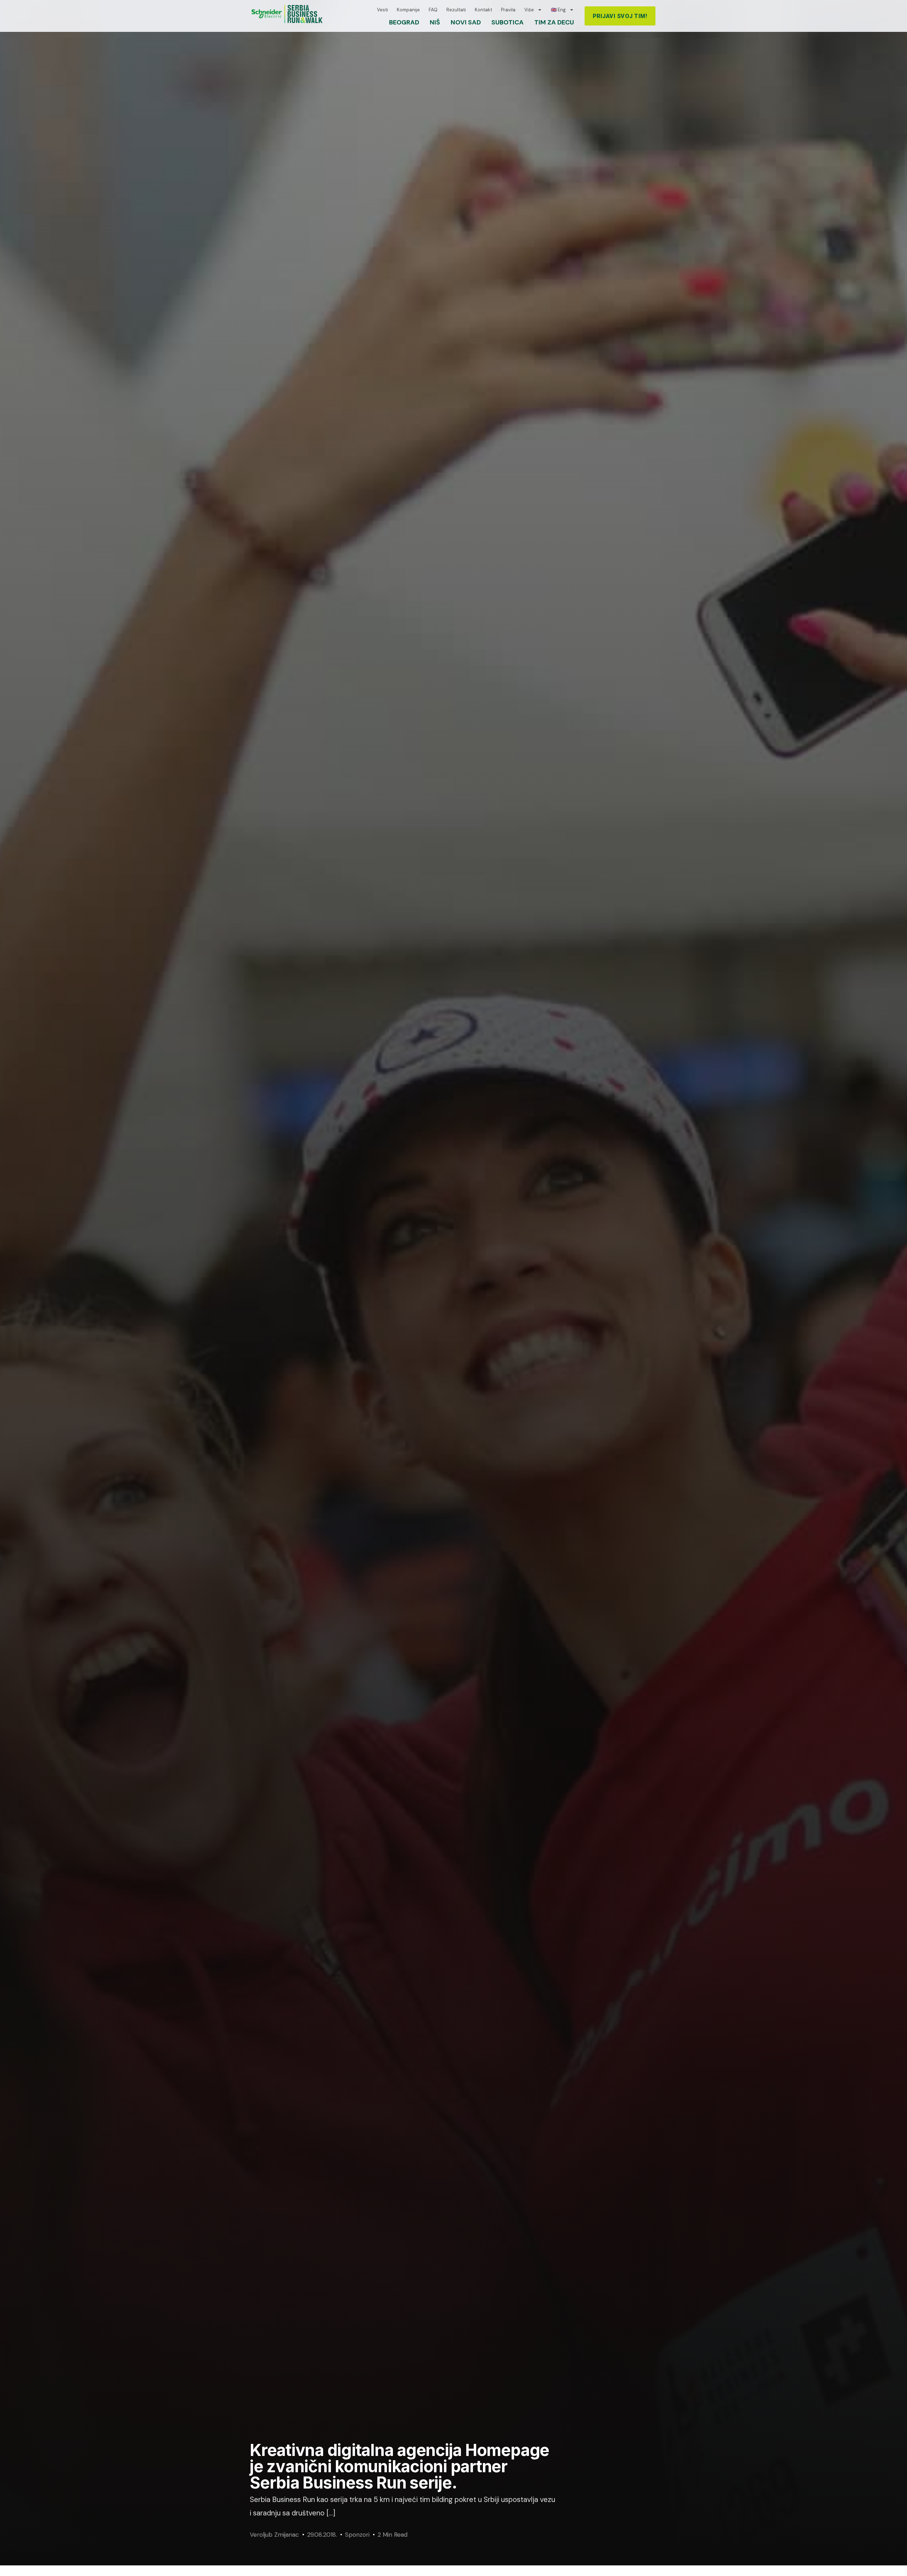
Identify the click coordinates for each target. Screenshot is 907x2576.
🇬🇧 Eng (558, 10)
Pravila (508, 10)
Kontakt (483, 10)
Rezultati (456, 10)
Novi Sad (466, 22)
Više (529, 10)
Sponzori (357, 2535)
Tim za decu (554, 22)
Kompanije (408, 10)
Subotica (508, 22)
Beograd (404, 22)
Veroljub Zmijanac (274, 2535)
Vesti (382, 10)
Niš (435, 22)
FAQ (433, 10)
